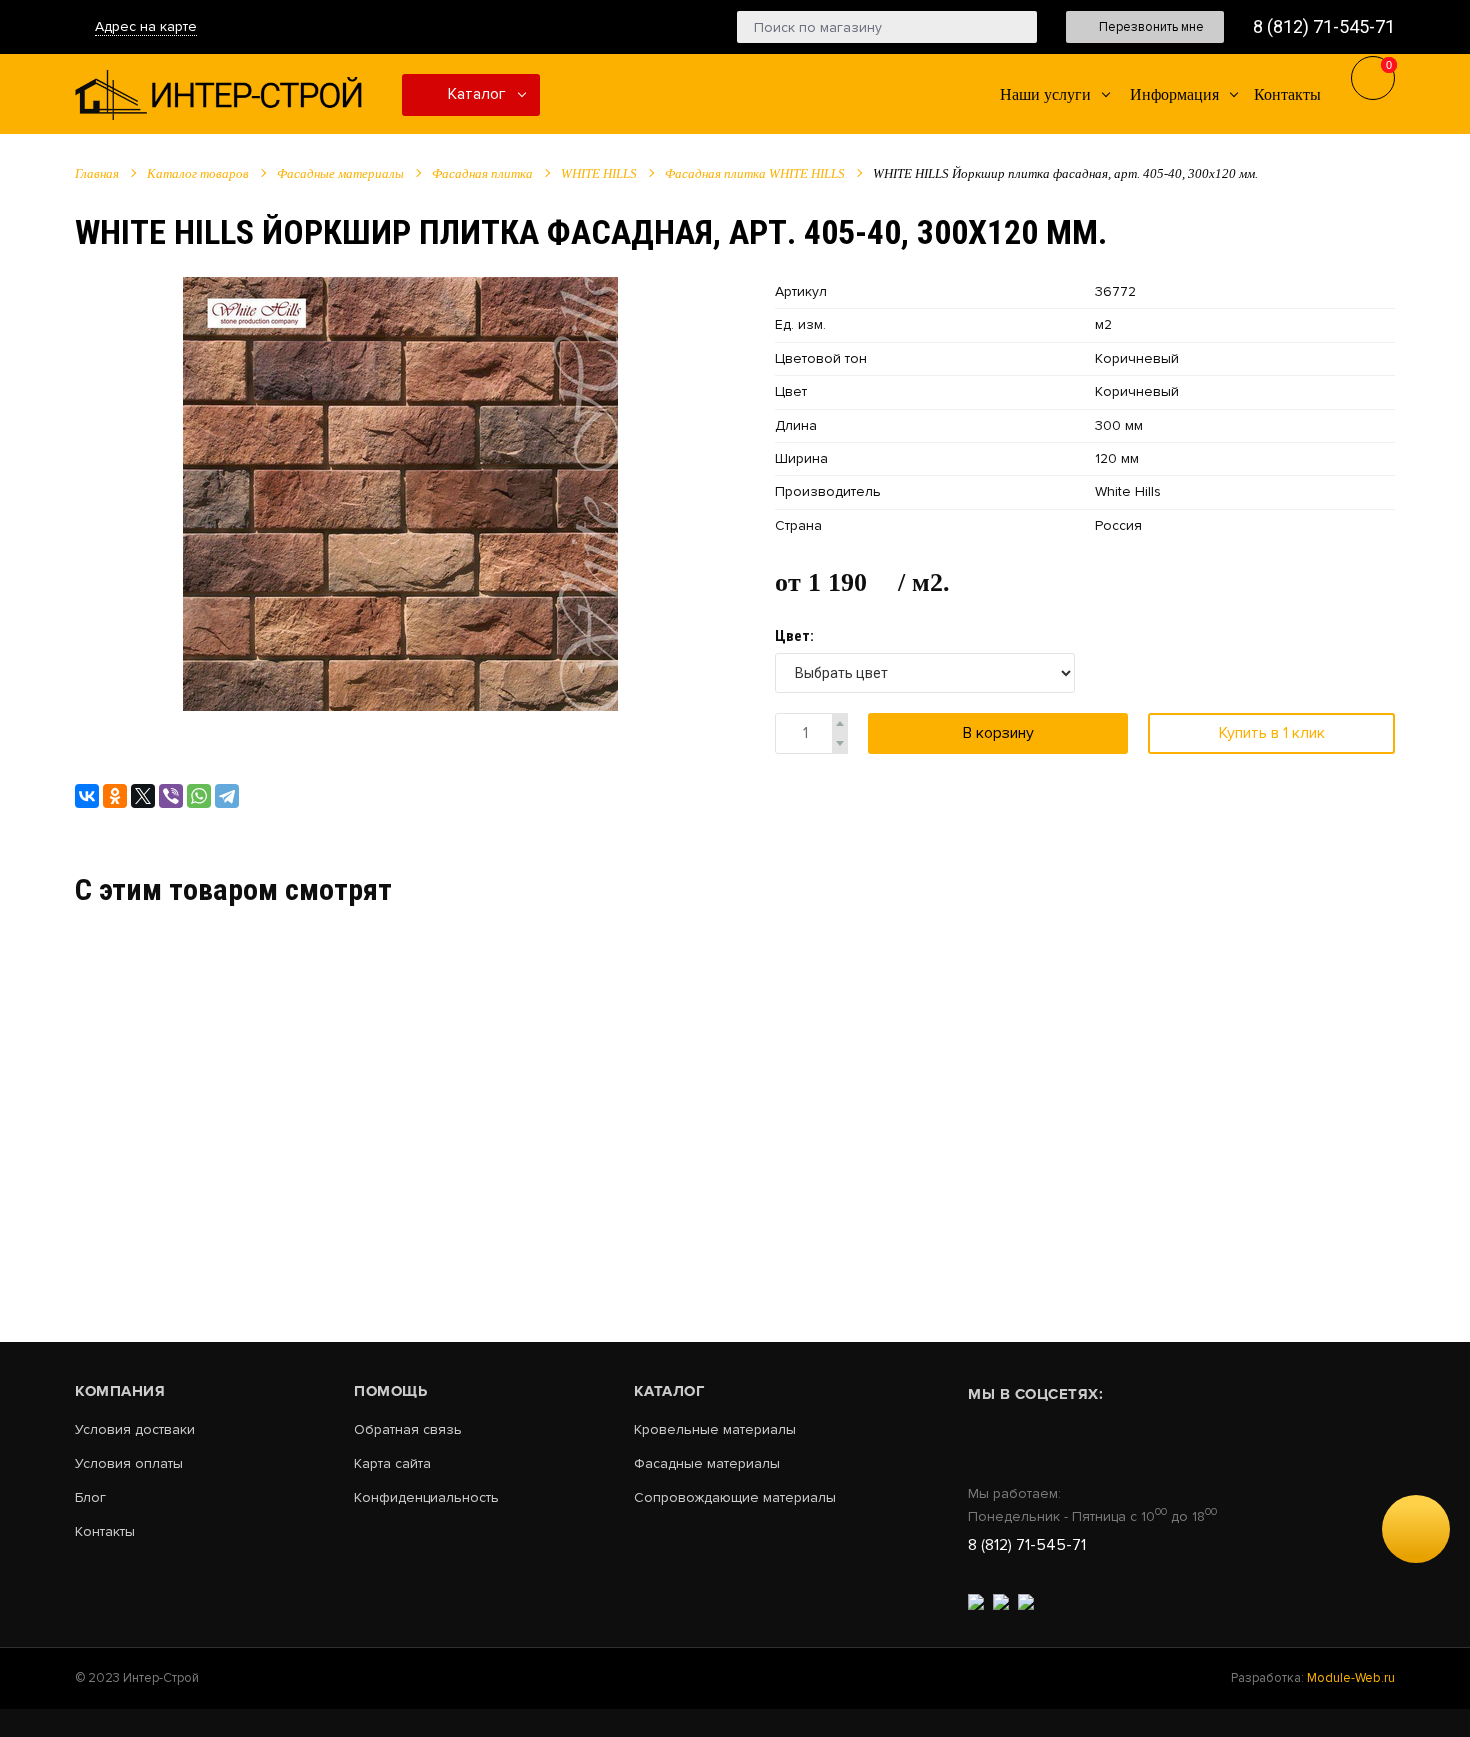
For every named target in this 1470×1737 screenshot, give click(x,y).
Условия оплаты (129, 1464)
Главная (97, 173)
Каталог (475, 94)
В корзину (998, 733)
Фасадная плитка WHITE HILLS (755, 173)
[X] (143, 796)
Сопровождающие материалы (735, 1498)
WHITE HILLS (599, 173)
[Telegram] (227, 796)
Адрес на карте (146, 26)
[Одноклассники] (115, 796)
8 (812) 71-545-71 (1324, 26)
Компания (120, 1391)
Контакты (105, 1532)
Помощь (390, 1391)
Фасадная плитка (482, 173)
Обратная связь (408, 1430)
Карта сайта (392, 1464)
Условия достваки (135, 1430)
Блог (90, 1498)
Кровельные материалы (715, 1430)
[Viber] (171, 796)
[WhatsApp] (199, 796)
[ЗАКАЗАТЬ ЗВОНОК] (1416, 1529)
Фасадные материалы (340, 173)
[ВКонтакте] (87, 796)
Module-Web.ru (1351, 1678)
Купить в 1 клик (1272, 733)
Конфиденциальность (426, 1498)
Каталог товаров (198, 173)
